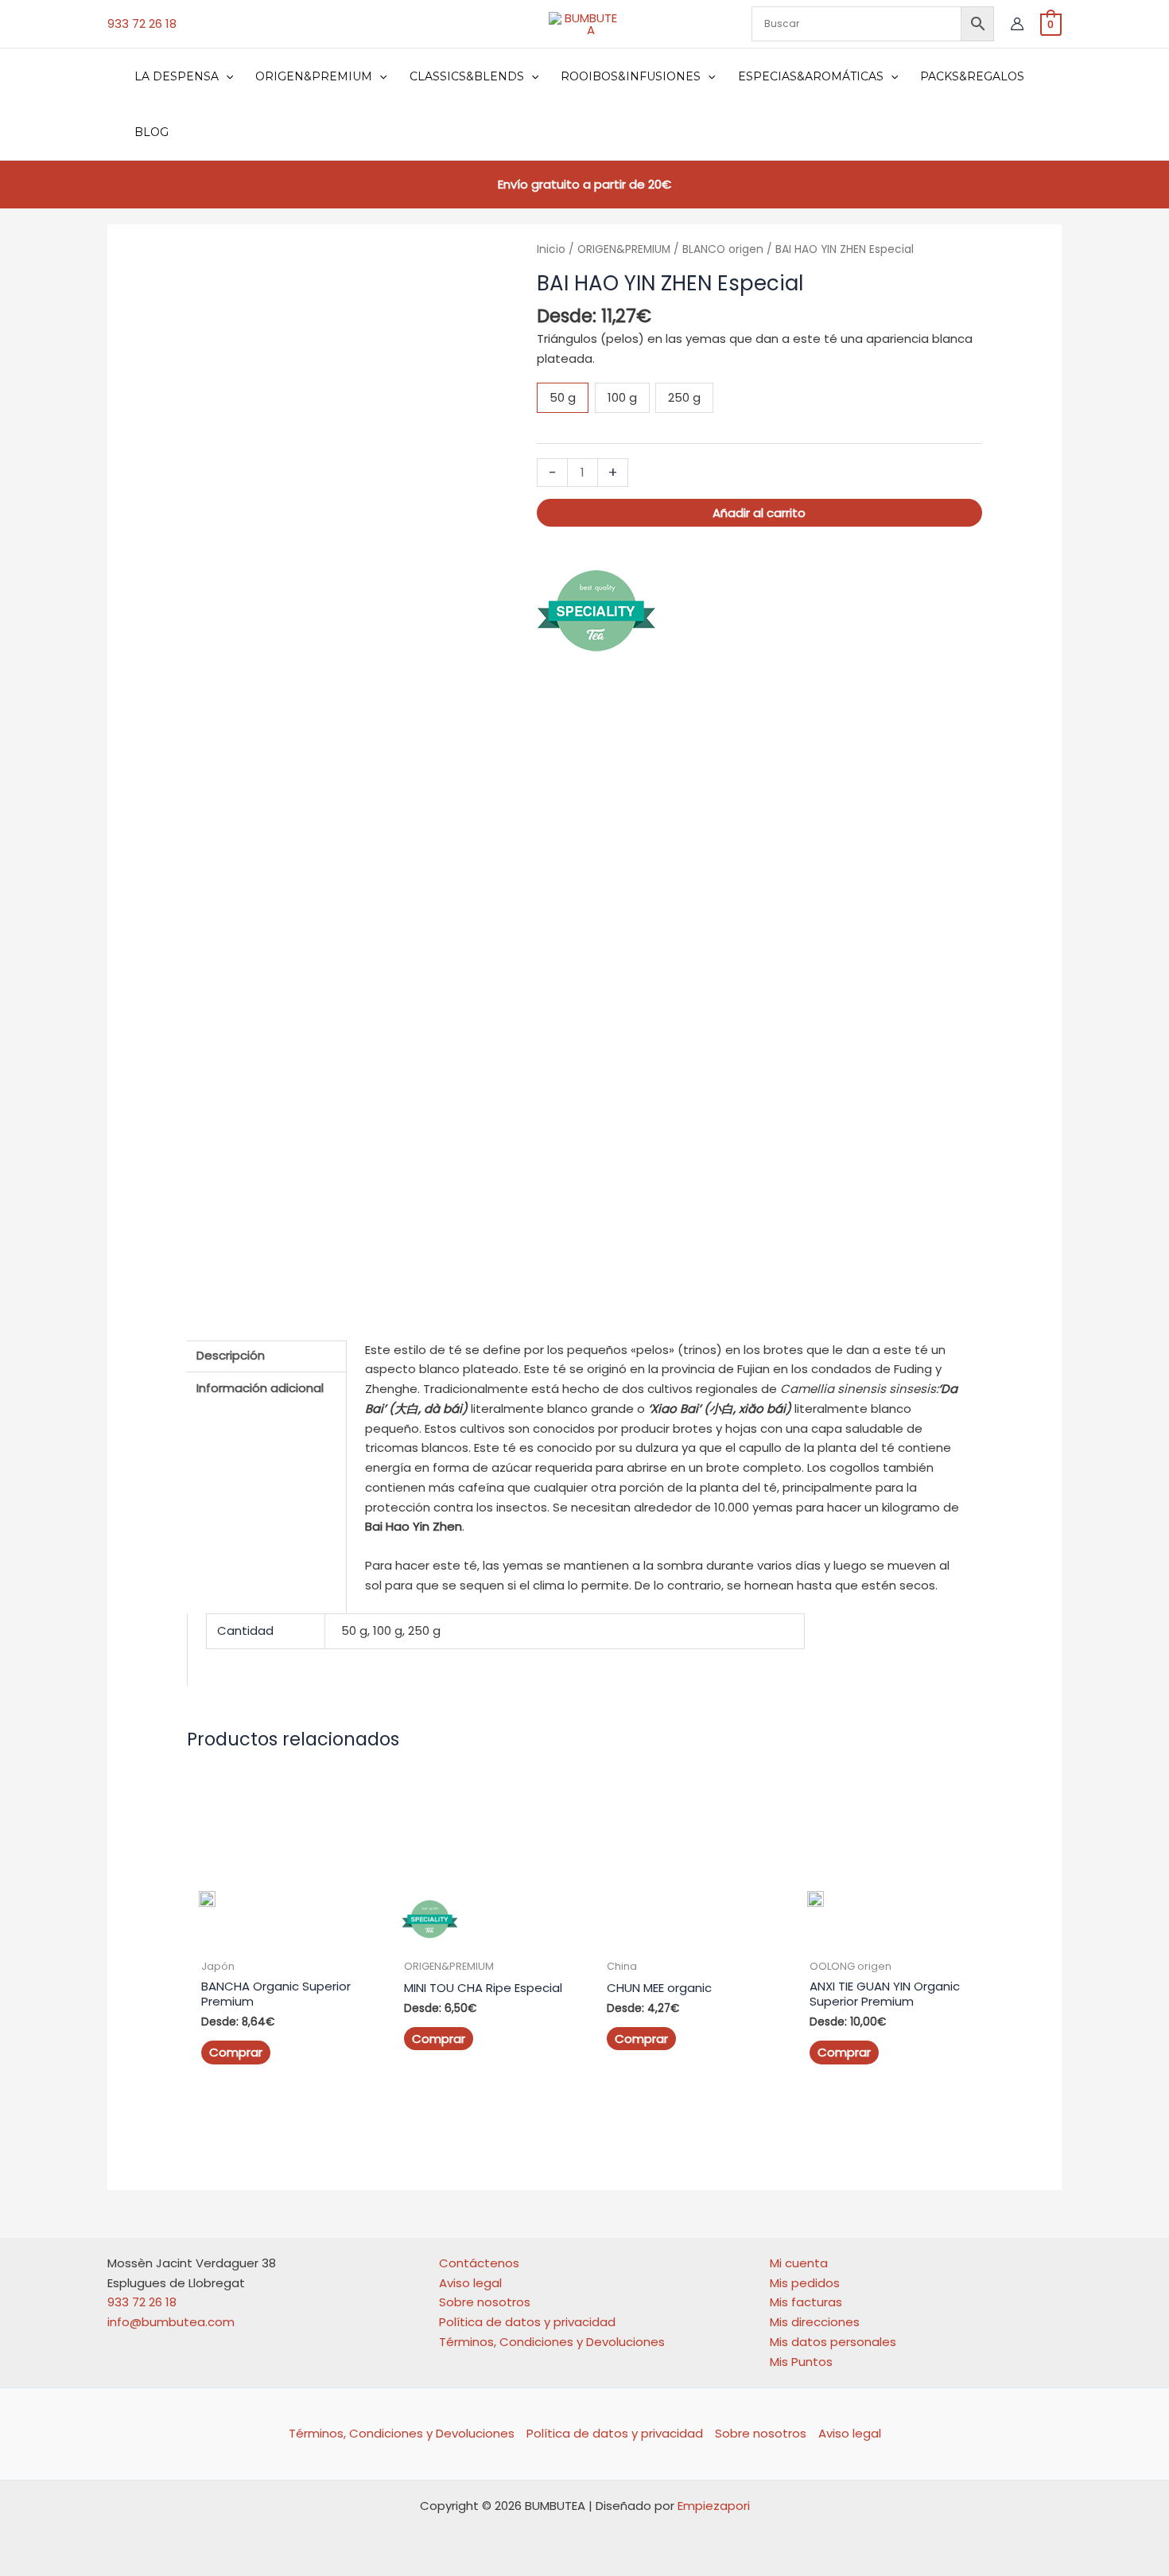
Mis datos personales (833, 2342)
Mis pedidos (805, 2283)
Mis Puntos (801, 2362)
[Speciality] (596, 610)
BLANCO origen (723, 249)
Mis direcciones (815, 2322)
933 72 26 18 (142, 23)
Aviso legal (470, 2283)
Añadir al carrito (759, 513)
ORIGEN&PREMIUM (624, 249)
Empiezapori (714, 2506)
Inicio (551, 249)
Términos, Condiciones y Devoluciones (552, 2342)
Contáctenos (479, 2263)
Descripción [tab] (231, 1355)
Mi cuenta (799, 2263)
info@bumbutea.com (171, 2322)
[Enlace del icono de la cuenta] (1017, 24)
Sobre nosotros (485, 2302)
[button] (226, 76)
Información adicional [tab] (260, 1388)
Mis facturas (806, 2302)
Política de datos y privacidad (527, 2322)
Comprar (236, 2052)
